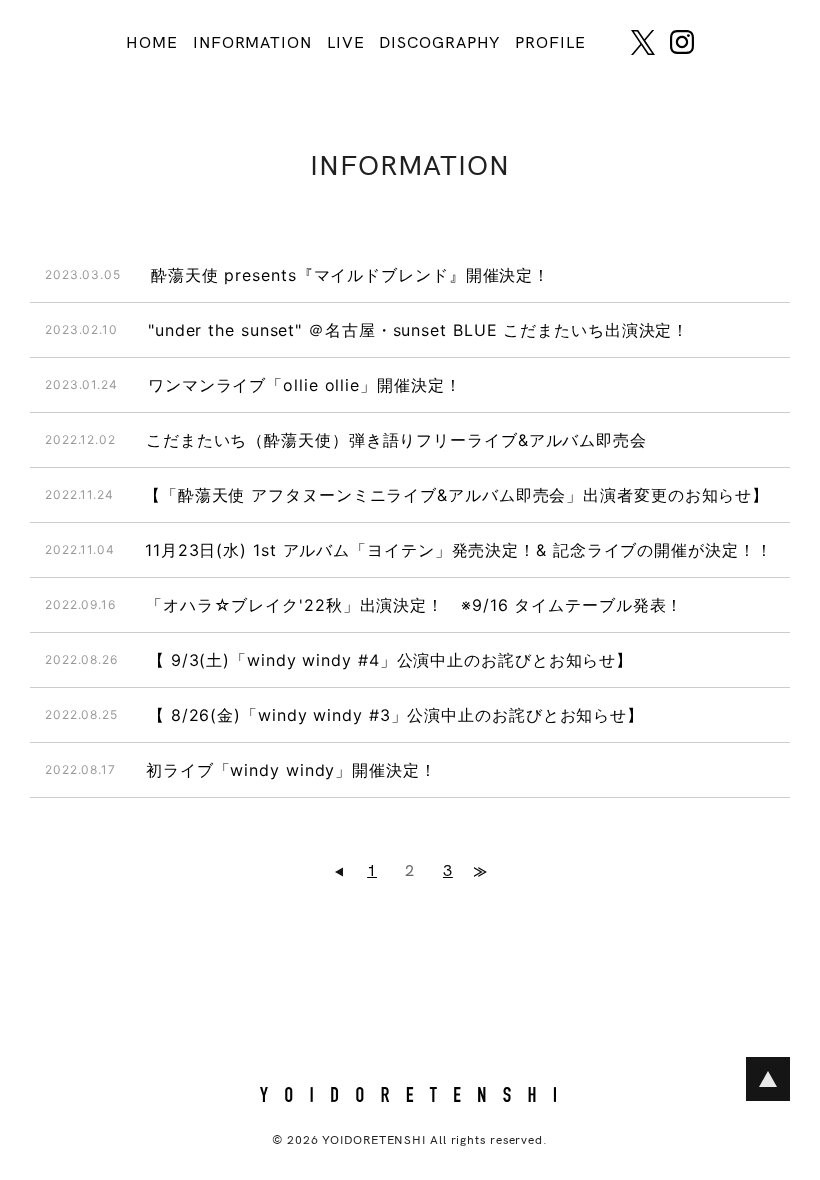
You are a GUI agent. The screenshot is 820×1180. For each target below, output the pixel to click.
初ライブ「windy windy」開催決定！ (291, 770)
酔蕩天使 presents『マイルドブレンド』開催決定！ (350, 275)
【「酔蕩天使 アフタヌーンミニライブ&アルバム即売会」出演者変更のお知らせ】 (456, 495)
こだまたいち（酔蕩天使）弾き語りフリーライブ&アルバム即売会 (396, 440)
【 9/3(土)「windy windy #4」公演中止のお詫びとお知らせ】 (390, 660)
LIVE (346, 43)
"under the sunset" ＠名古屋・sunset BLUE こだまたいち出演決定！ (418, 330)
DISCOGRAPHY (439, 43)
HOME (152, 43)
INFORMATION (252, 43)
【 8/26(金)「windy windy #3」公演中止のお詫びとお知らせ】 (396, 715)
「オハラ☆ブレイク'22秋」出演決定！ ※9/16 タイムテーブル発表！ (414, 605)
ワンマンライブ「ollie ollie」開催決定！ (305, 385)
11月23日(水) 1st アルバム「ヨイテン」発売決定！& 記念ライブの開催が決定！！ (459, 550)
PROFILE (550, 43)
